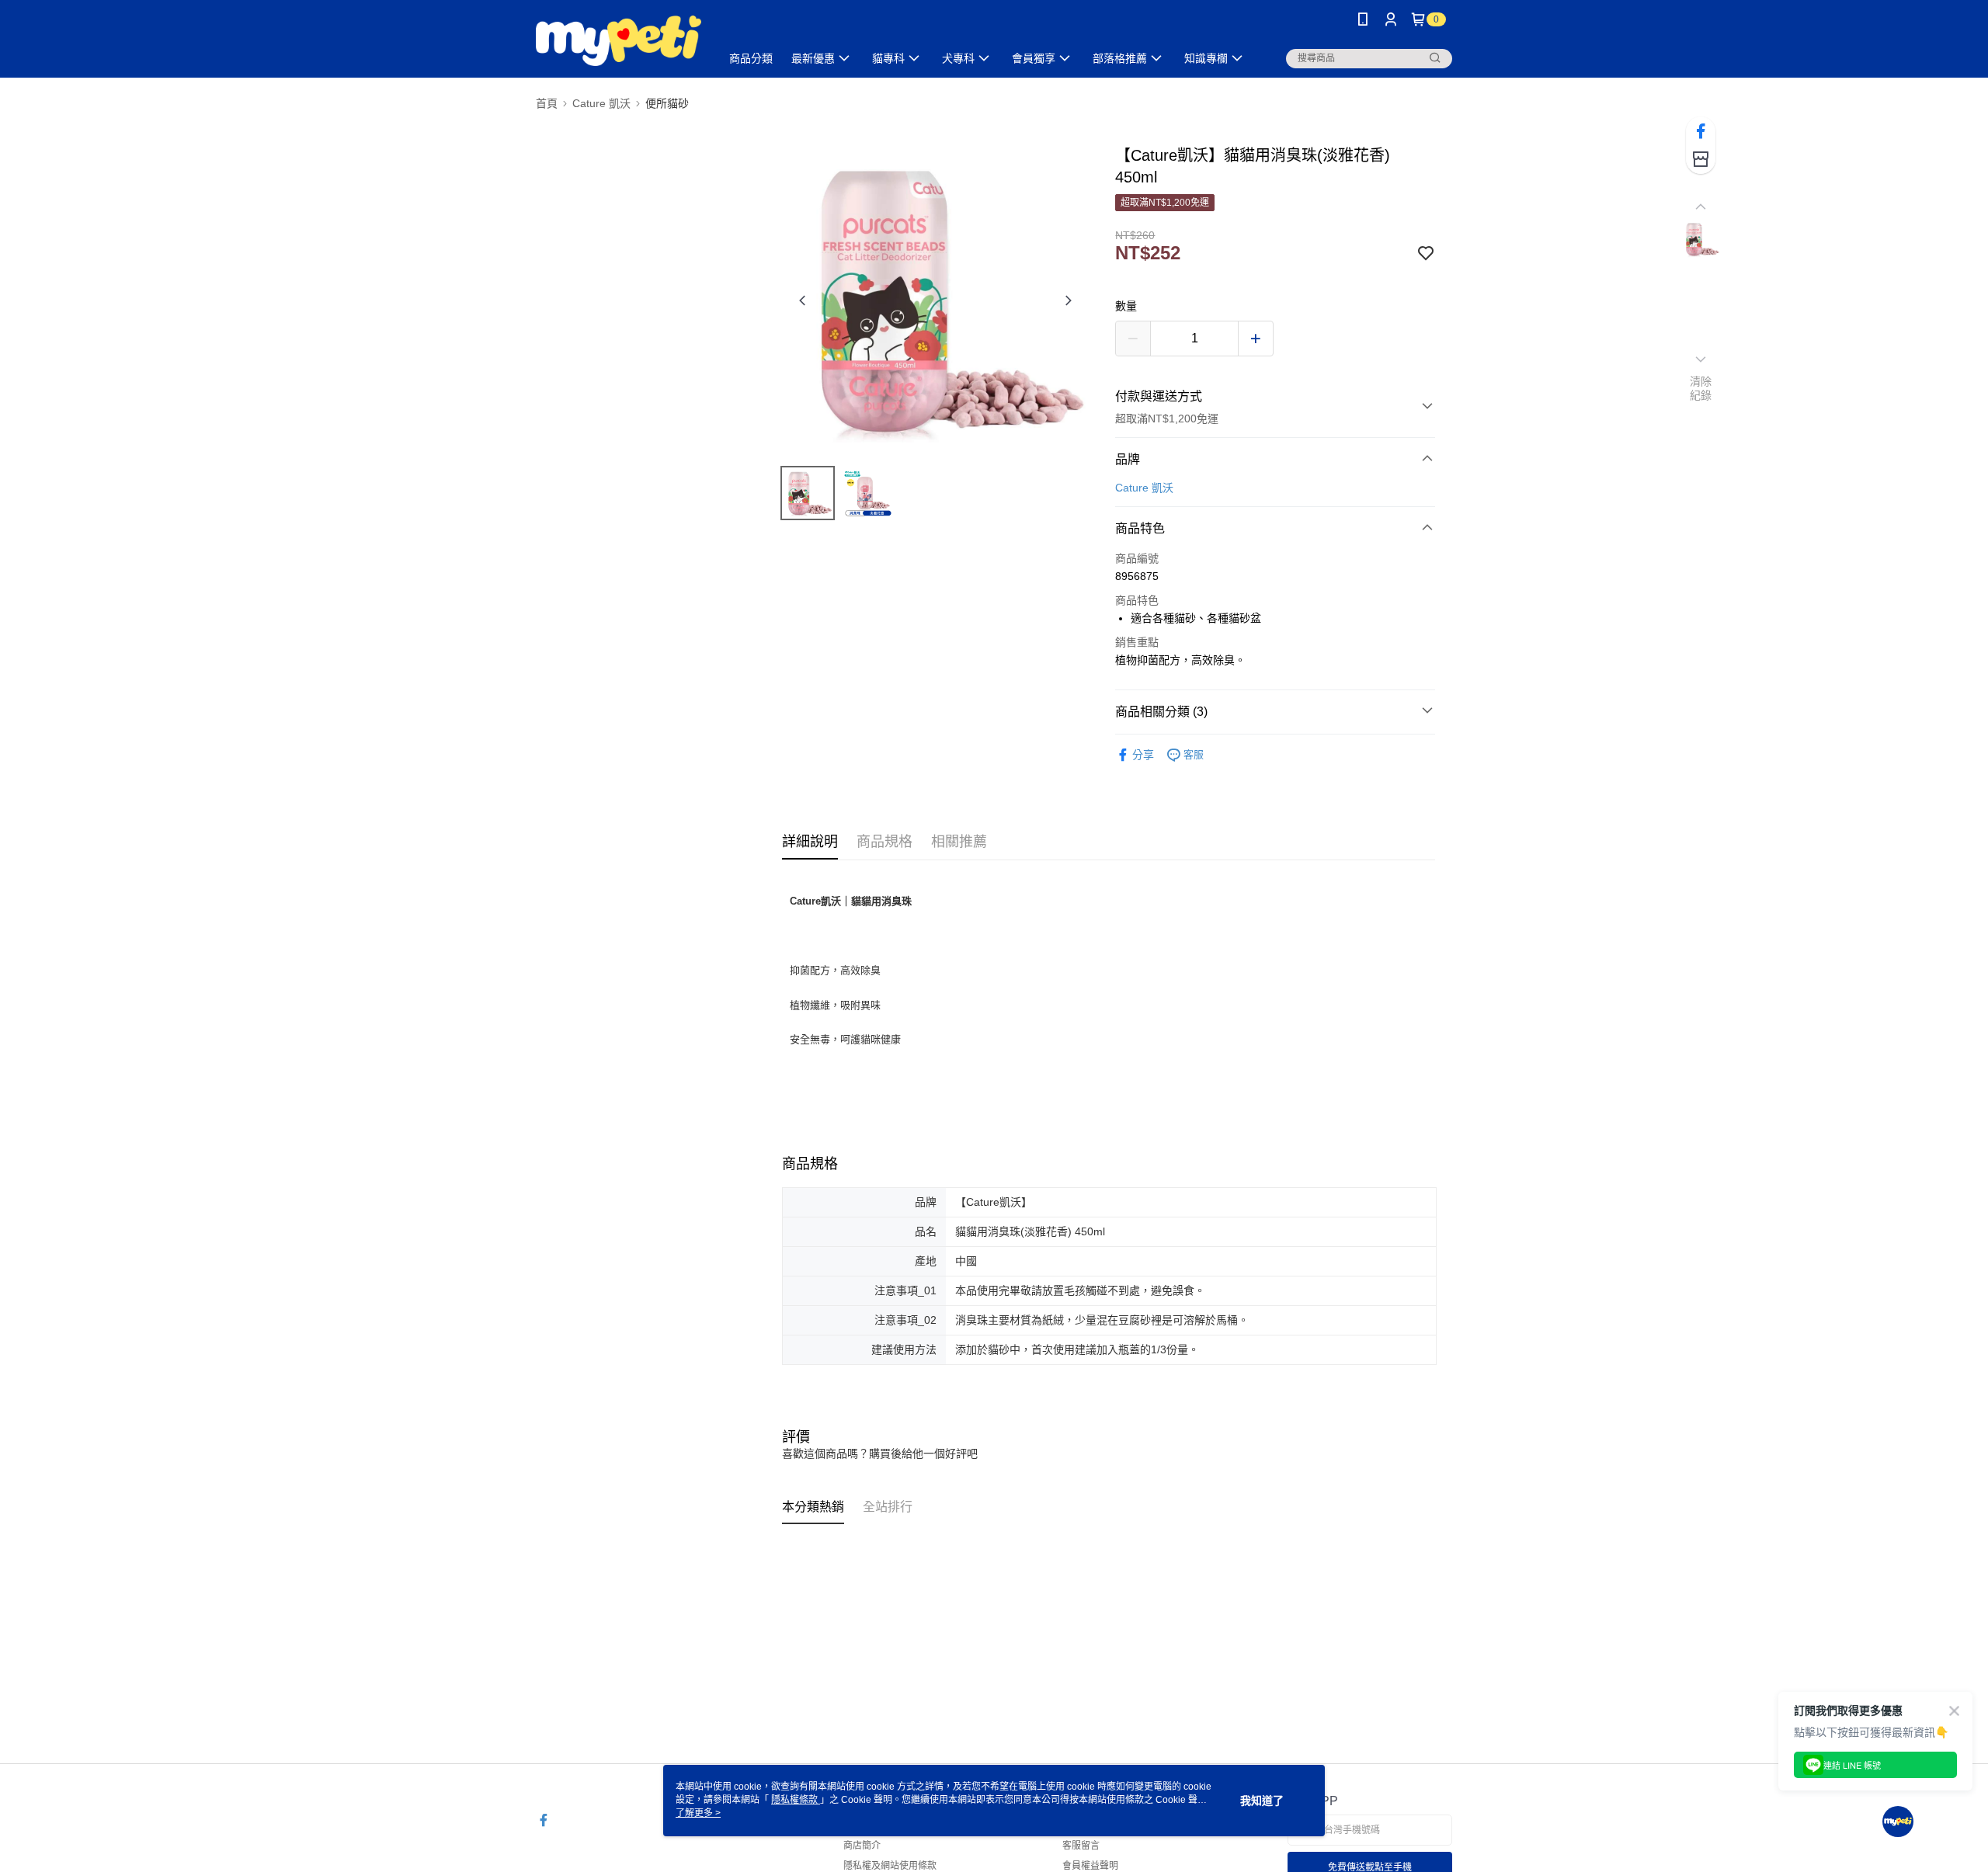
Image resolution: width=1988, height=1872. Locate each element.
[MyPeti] (619, 41)
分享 (1143, 755)
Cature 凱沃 (1144, 488)
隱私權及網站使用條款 (890, 1866)
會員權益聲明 (1090, 1866)
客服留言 (1081, 1846)
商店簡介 (862, 1846)
